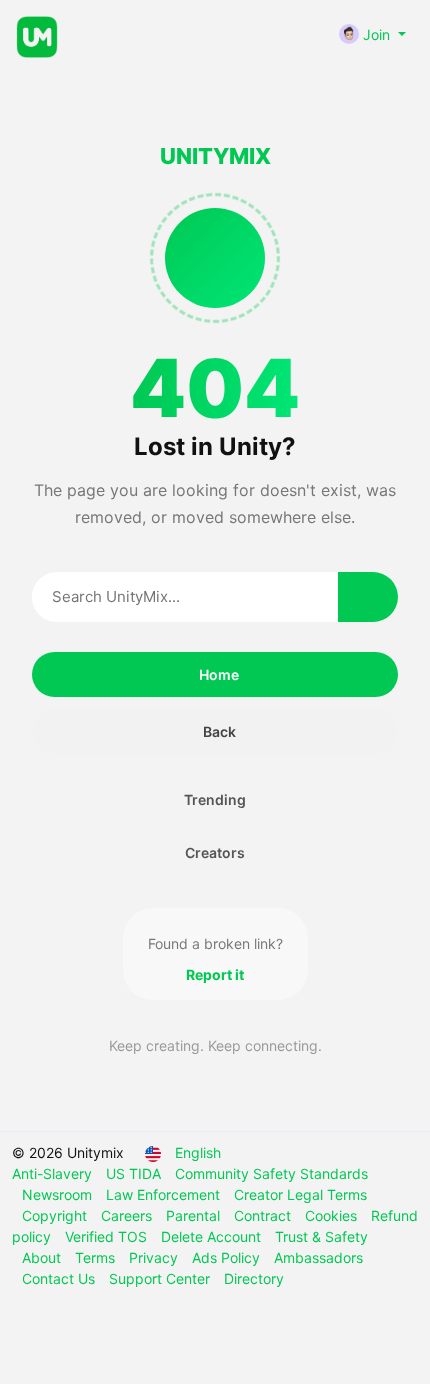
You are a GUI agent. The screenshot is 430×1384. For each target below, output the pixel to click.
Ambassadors (318, 1257)
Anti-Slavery (54, 1173)
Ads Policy (228, 1257)
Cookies (333, 1215)
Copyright (56, 1215)
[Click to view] (125, 35)
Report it (215, 974)
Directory (254, 1278)
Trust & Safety (321, 1236)
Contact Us (60, 1278)
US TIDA (135, 1173)
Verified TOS (108, 1236)
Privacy (155, 1257)
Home (219, 674)
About (43, 1257)
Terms (97, 1257)
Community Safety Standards (271, 1173)
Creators (215, 852)
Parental (195, 1215)
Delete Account (213, 1236)
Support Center (161, 1278)
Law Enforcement (165, 1194)
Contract (264, 1215)
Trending (215, 799)
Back (219, 731)
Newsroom (59, 1194)
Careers (128, 1215)
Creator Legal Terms (300, 1194)
